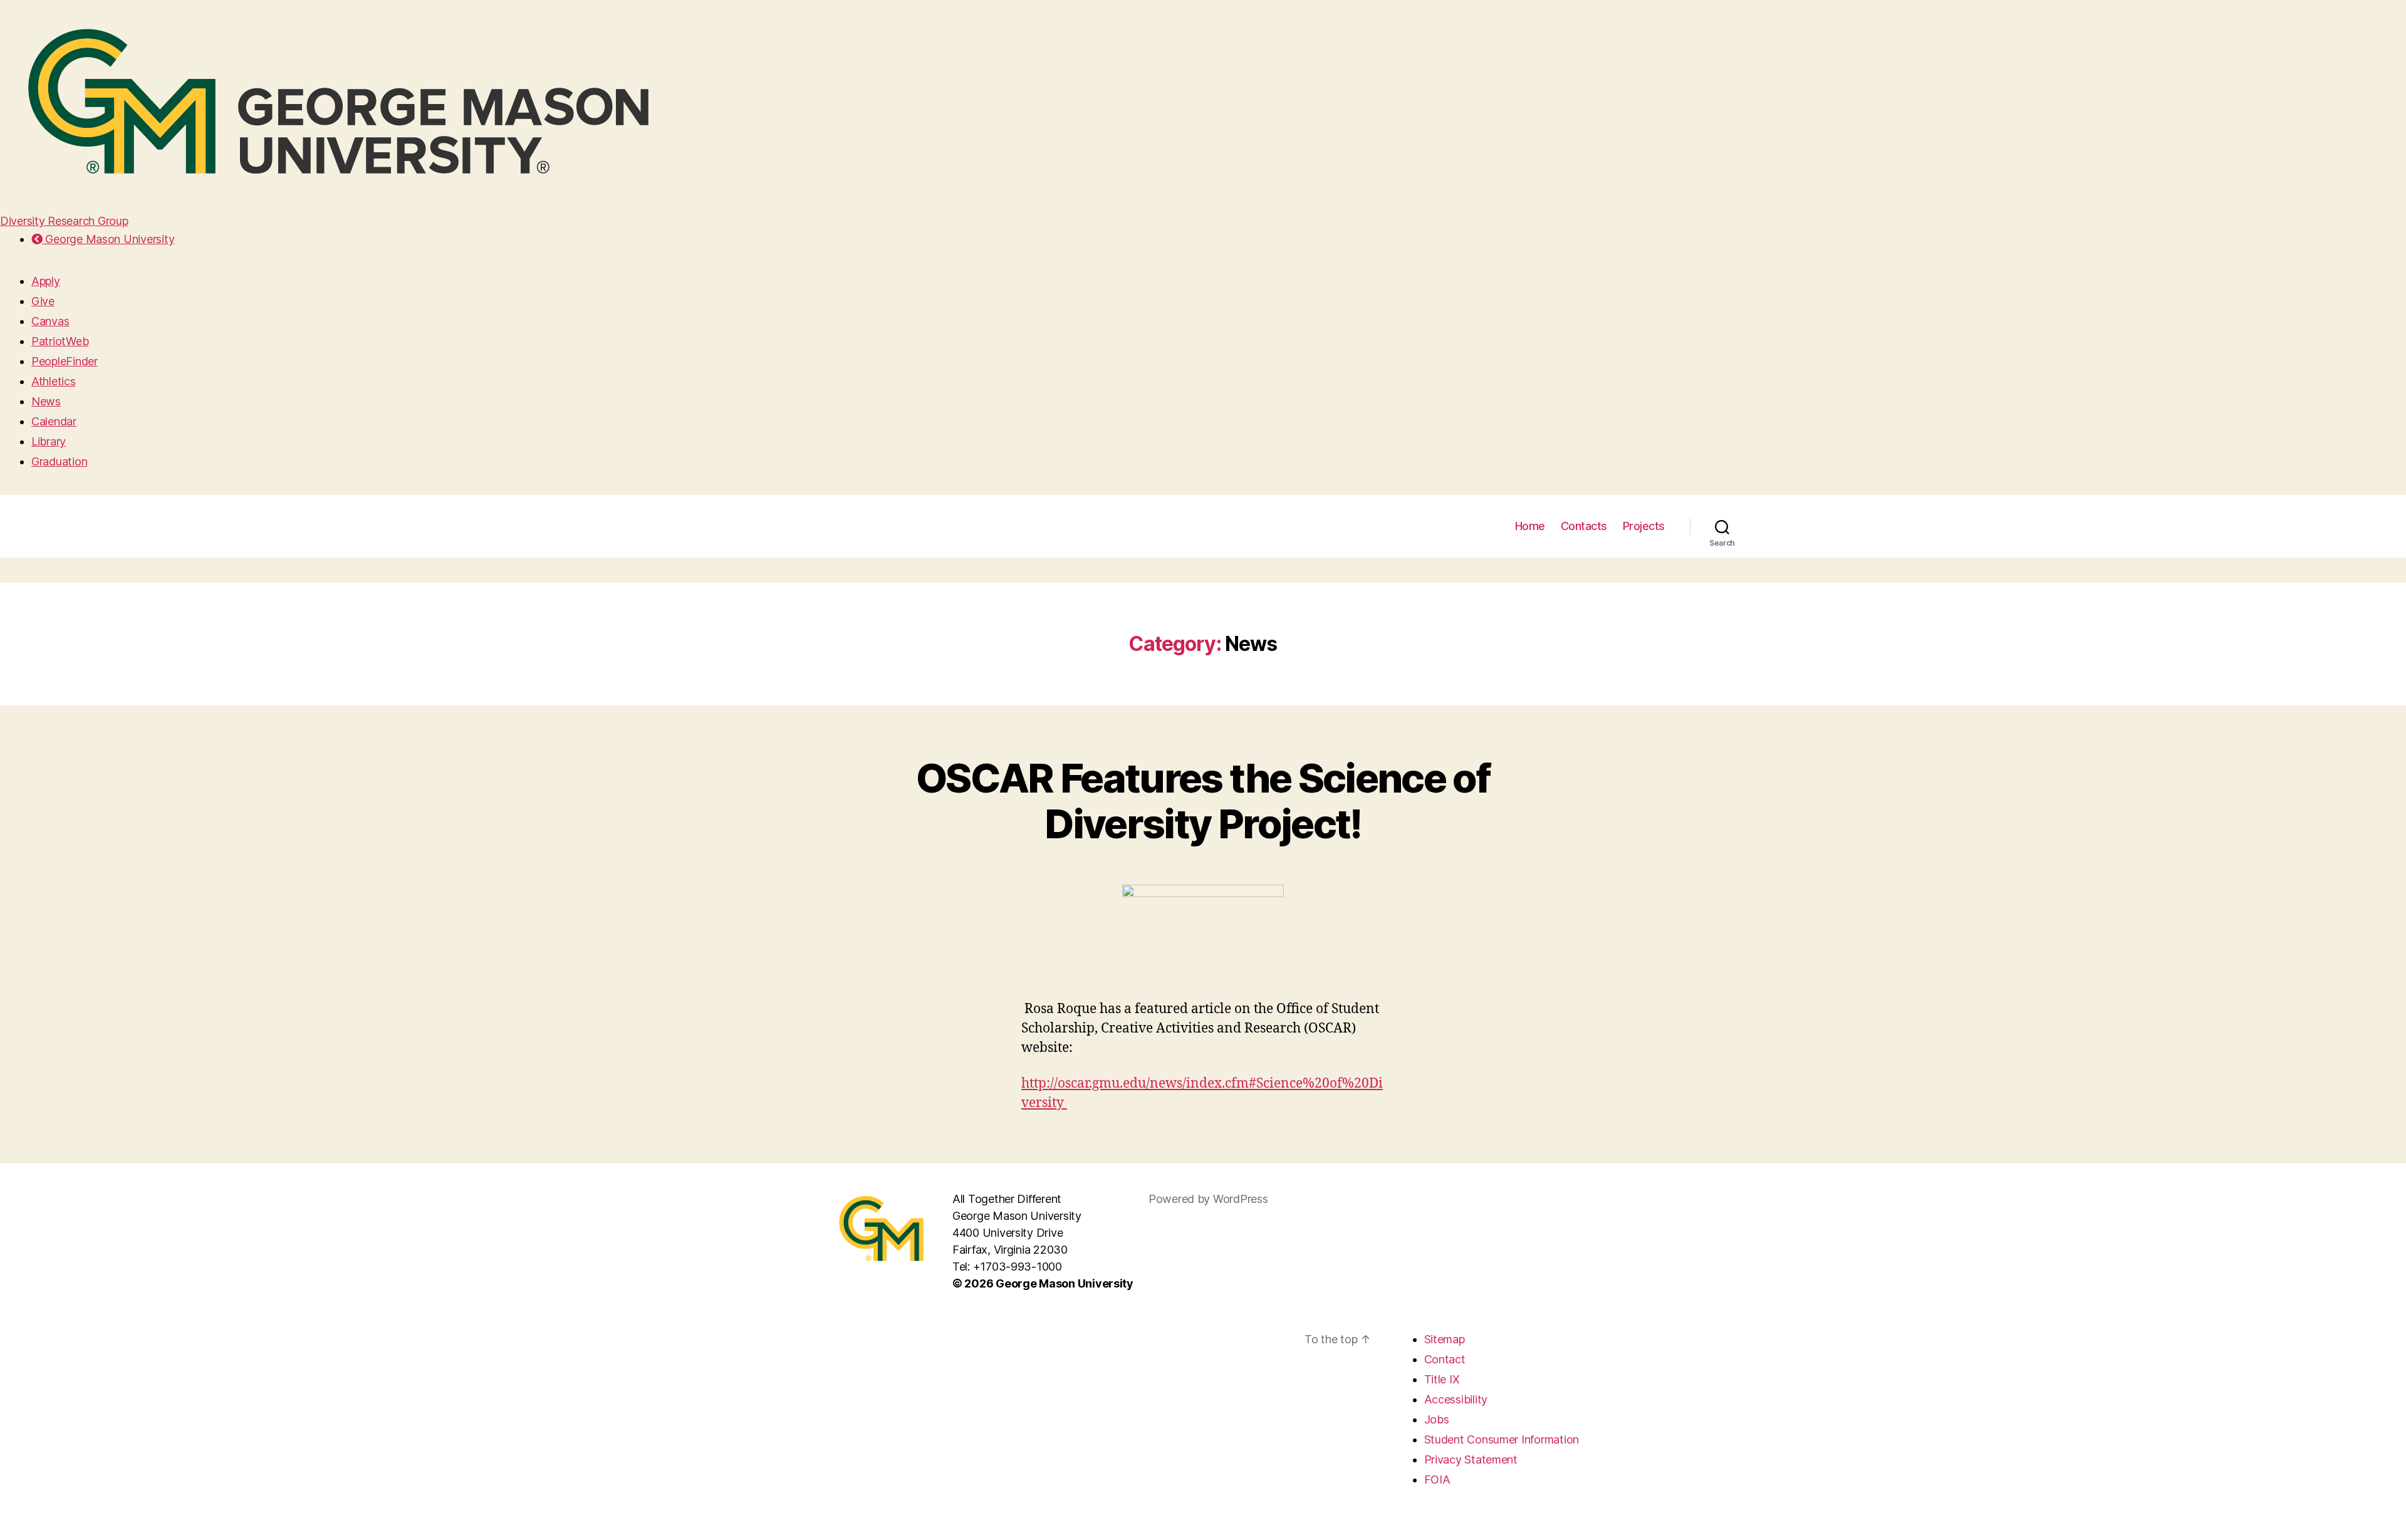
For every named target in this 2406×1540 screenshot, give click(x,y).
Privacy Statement (1471, 1459)
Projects (1644, 526)
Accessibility (1456, 1399)
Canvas (50, 321)
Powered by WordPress (1208, 1199)
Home (1530, 526)
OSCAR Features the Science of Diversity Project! (1203, 801)
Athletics (54, 381)
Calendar (54, 421)
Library (49, 441)
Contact (1445, 1359)
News (46, 401)
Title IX (1442, 1379)
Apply (46, 281)
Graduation (59, 461)
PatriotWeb (60, 341)
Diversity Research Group (64, 221)
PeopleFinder (65, 361)
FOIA (1437, 1480)
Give (43, 301)
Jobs (1437, 1419)
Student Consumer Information (1502, 1439)
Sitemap (1445, 1339)
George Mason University (108, 239)
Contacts (1584, 526)
